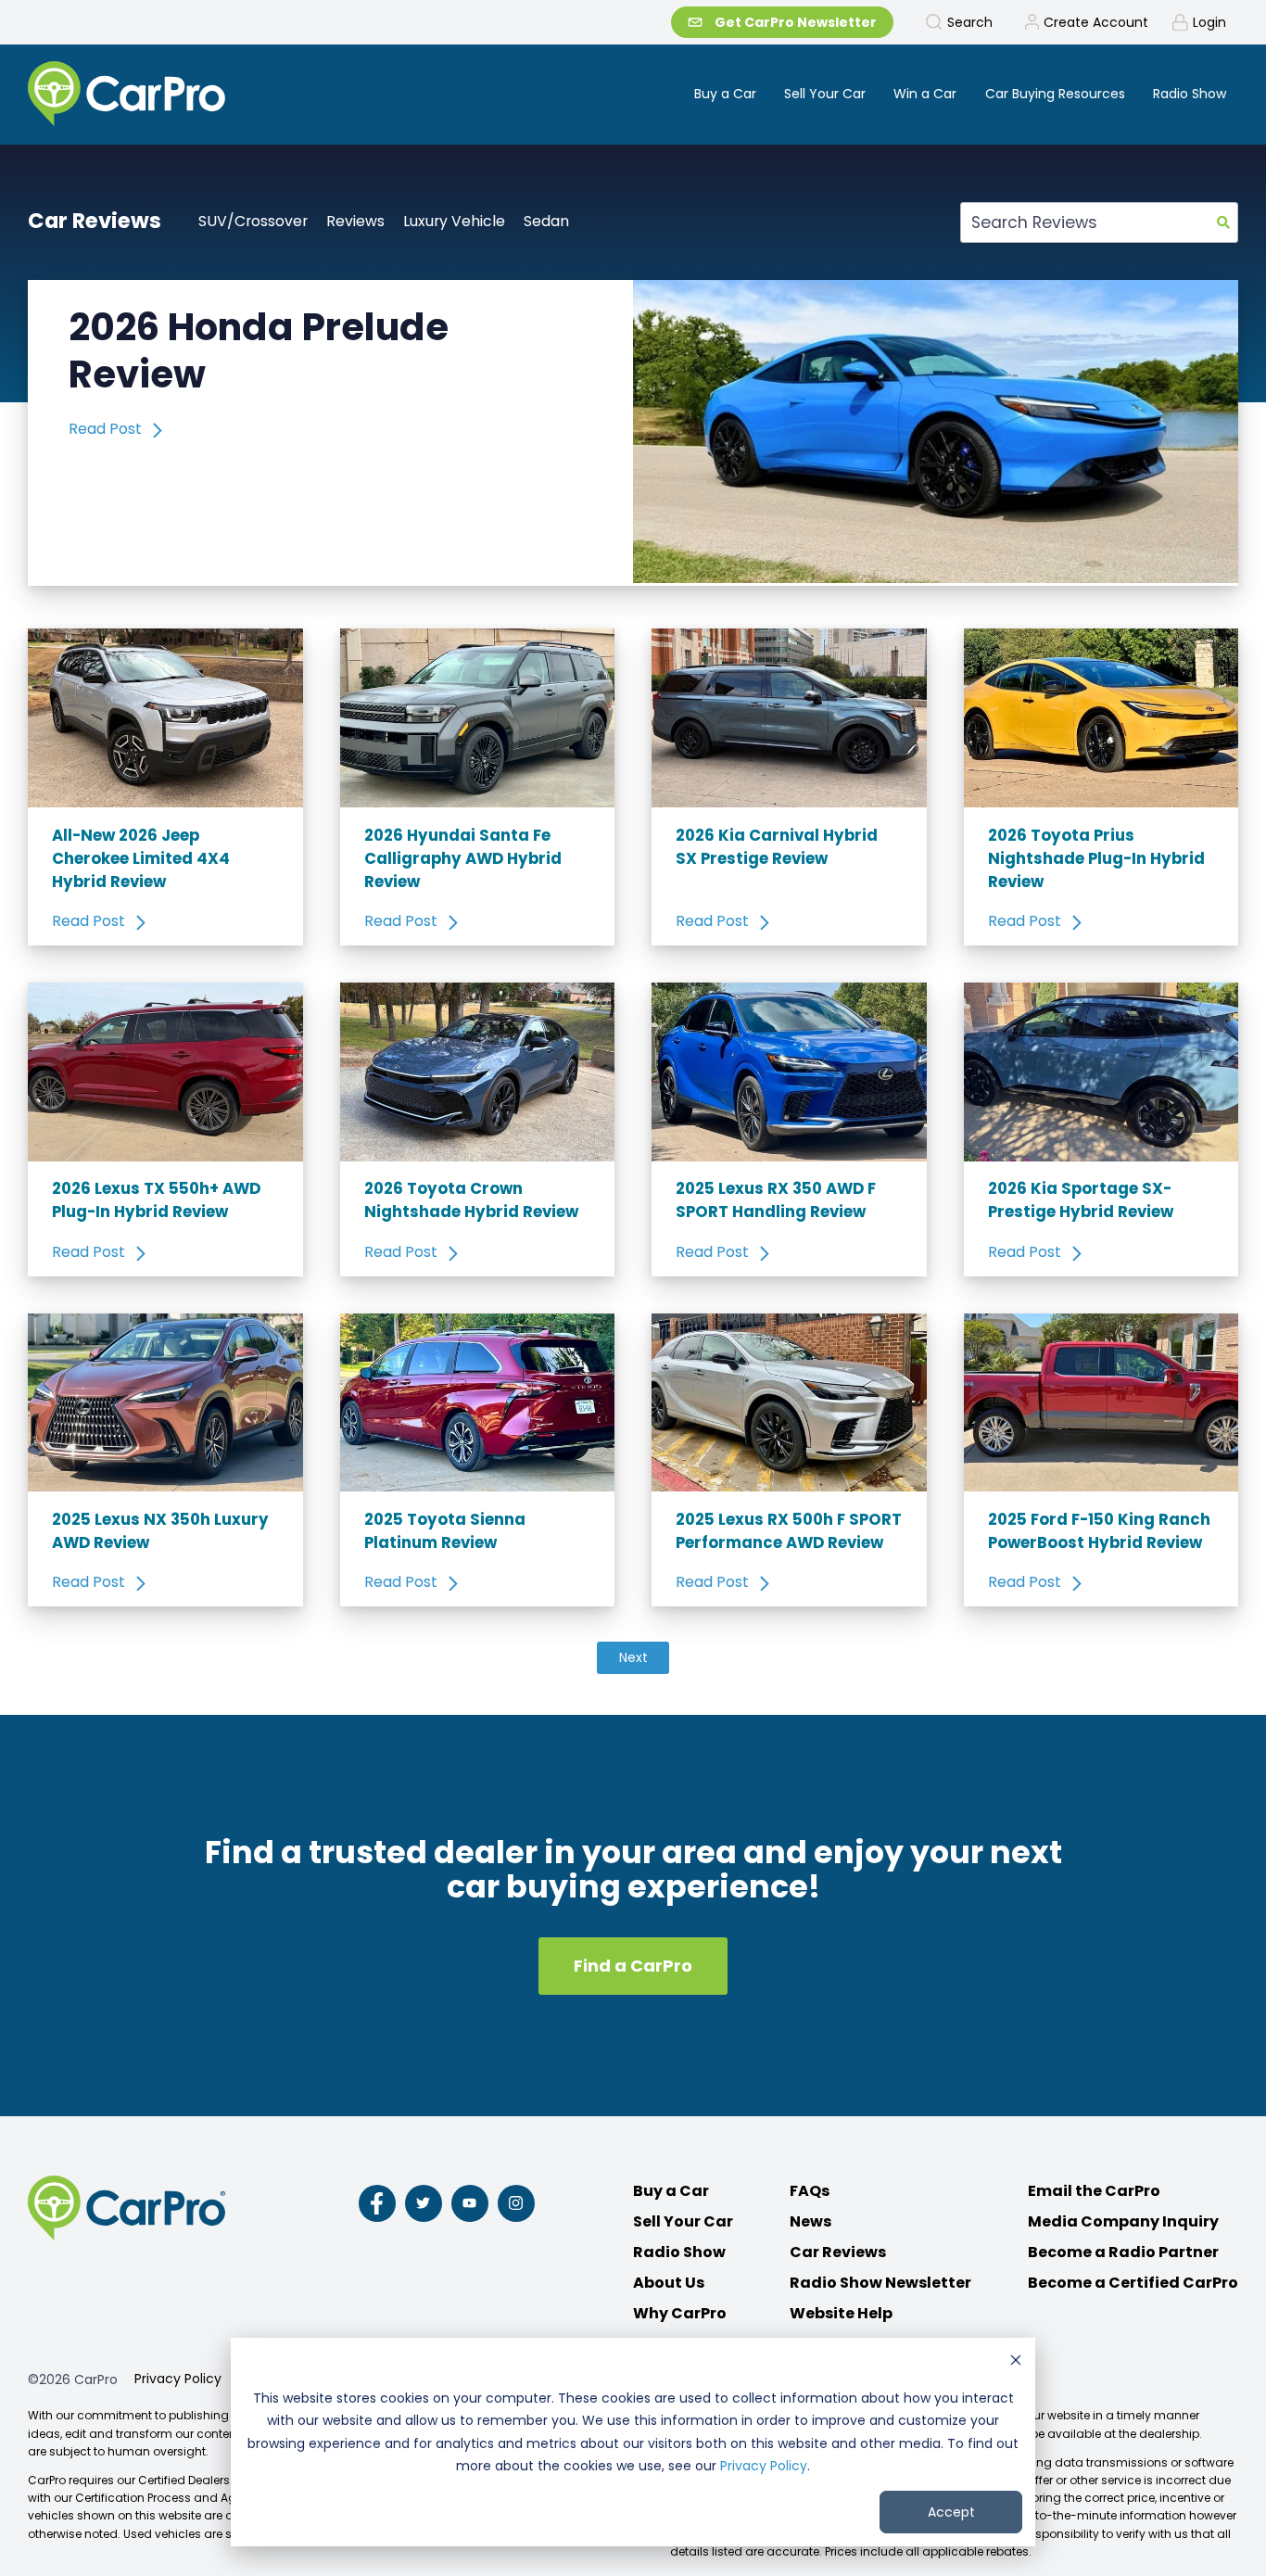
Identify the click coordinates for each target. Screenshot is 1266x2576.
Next (633, 1657)
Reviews (355, 221)
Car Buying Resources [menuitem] (1055, 94)
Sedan (546, 221)
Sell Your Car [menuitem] (825, 94)
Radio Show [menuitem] (1190, 94)
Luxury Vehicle (454, 221)
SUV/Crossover (253, 221)
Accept (951, 2512)
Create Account (1096, 22)
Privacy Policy (764, 2466)
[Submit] (1223, 222)
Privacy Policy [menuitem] (178, 2379)
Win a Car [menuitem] (925, 94)
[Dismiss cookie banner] (1016, 2362)
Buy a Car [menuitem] (725, 94)
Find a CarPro (633, 1966)
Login (1209, 22)
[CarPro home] (196, 95)
